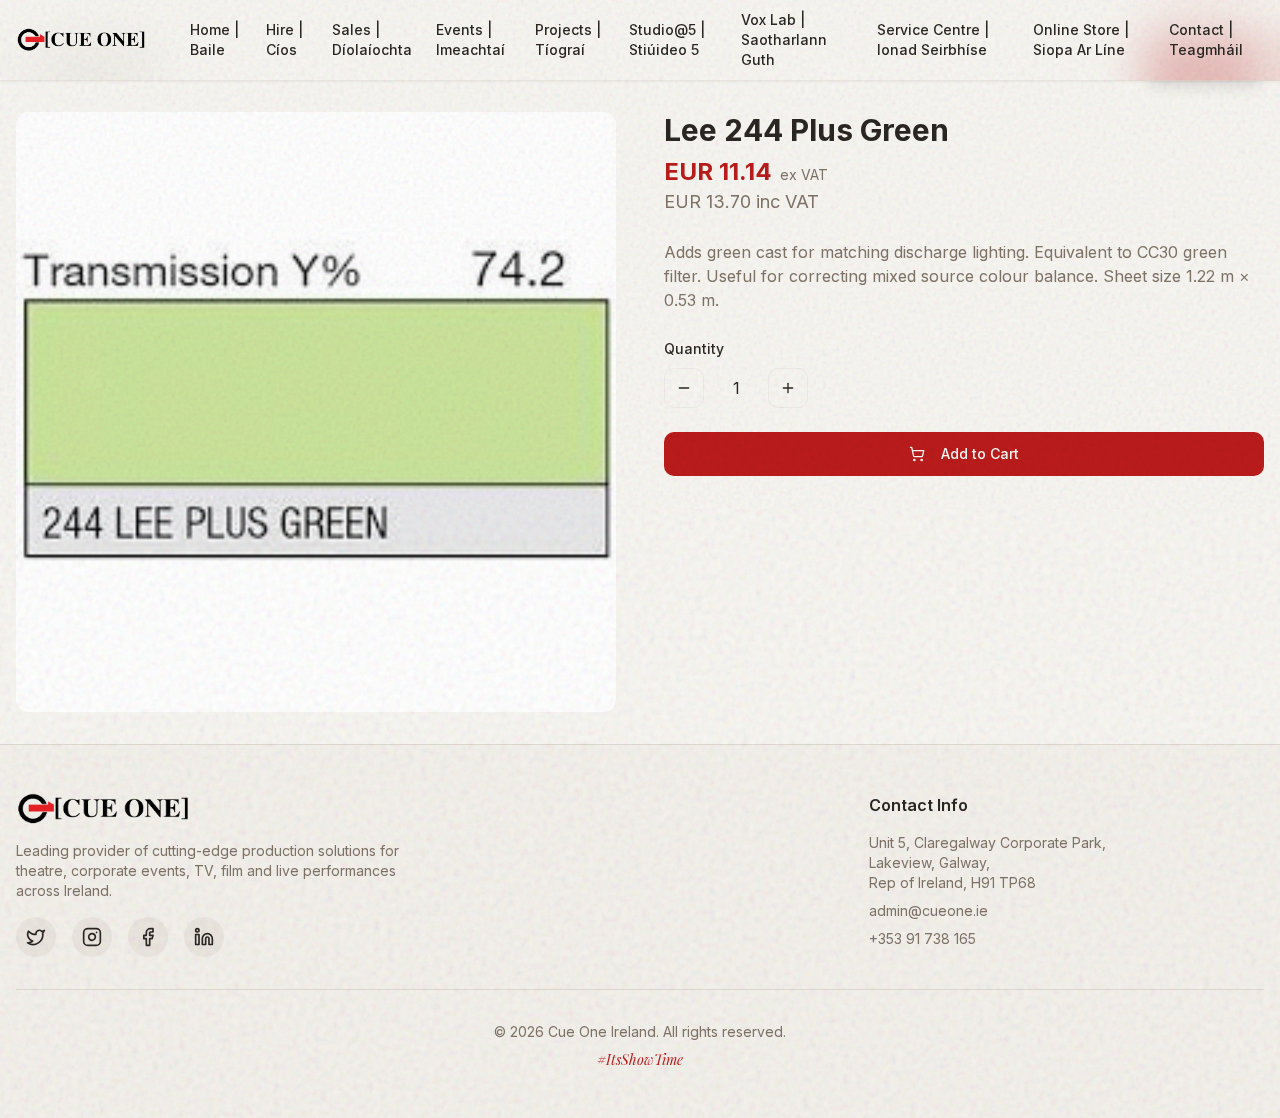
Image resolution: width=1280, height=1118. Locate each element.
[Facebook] (148, 937)
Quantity (694, 348)
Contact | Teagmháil (1206, 39)
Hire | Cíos (284, 39)
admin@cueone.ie (928, 910)
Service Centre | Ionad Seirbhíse (933, 39)
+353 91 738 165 (922, 938)
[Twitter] (36, 937)
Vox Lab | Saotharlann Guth (784, 39)
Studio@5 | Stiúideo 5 (667, 39)
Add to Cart (980, 453)
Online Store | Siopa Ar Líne (1081, 39)
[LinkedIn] (204, 937)
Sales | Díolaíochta (372, 39)
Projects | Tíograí (568, 39)
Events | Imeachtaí (470, 39)
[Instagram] (92, 937)
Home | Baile (214, 39)
